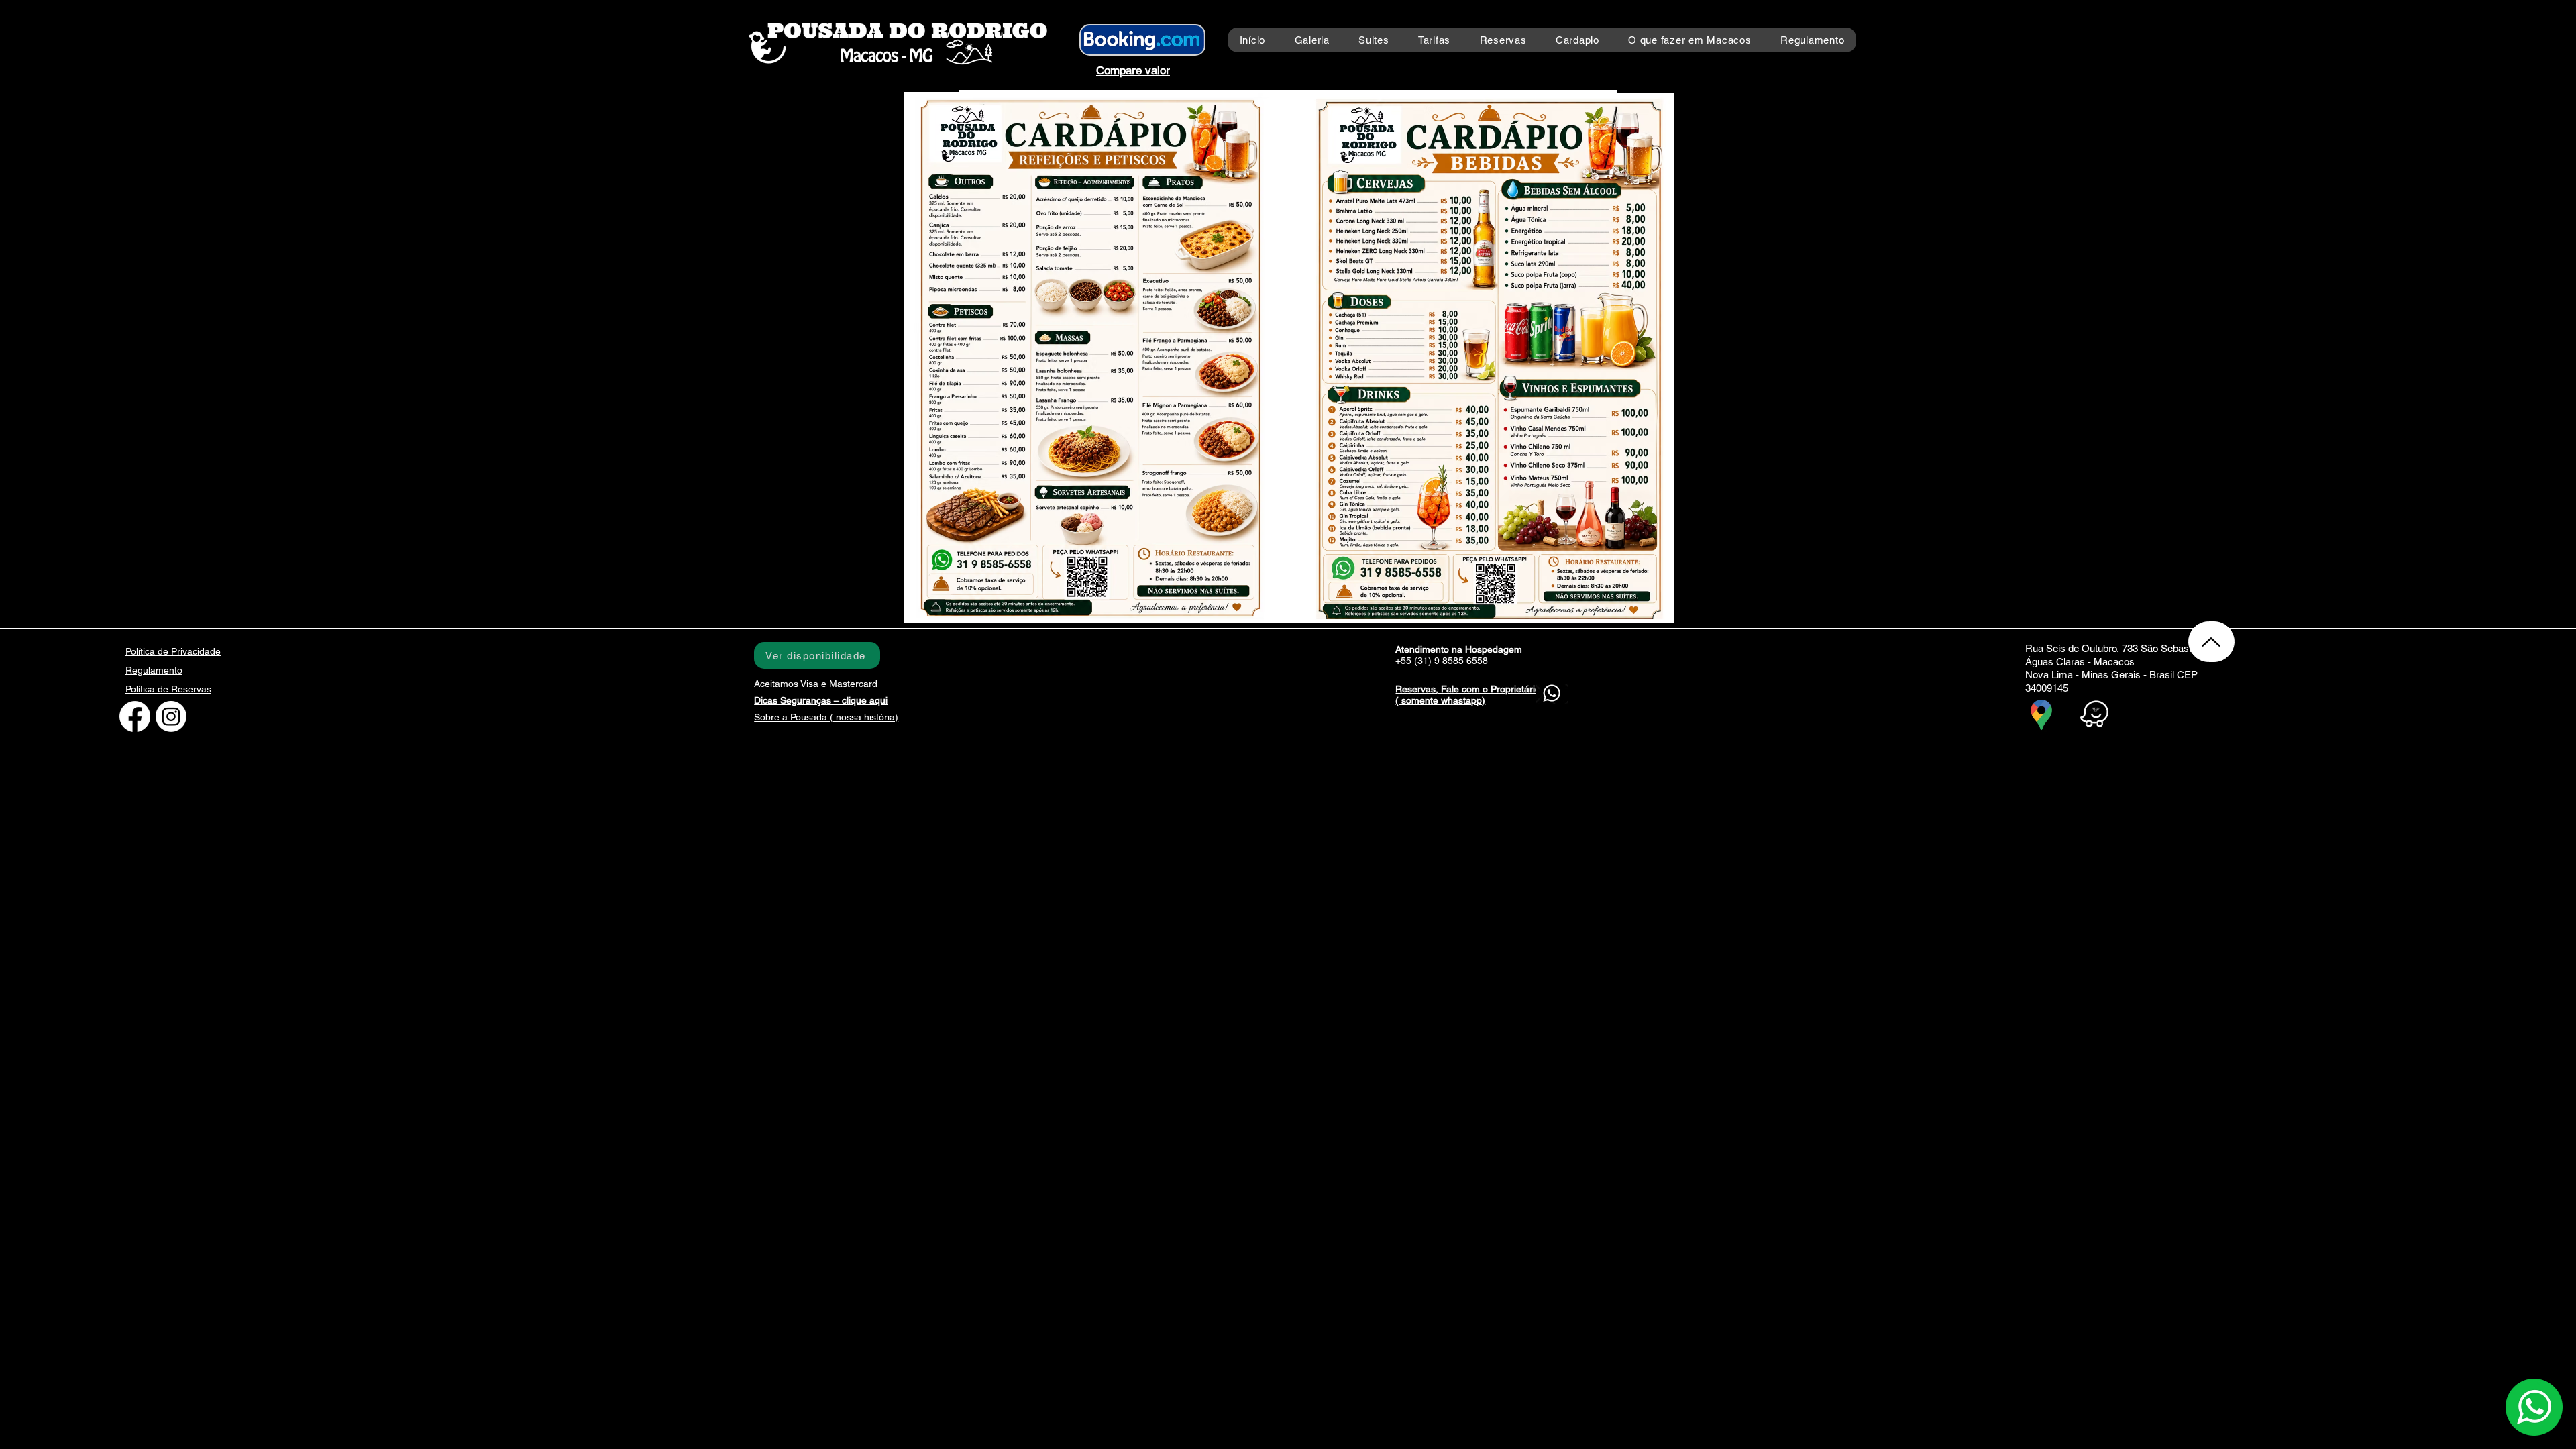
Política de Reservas (168, 689)
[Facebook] (135, 716)
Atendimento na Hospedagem (1459, 649)
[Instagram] (171, 716)
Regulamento (154, 670)
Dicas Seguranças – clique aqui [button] (821, 700)
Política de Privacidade (173, 651)
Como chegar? (2157, 716)
